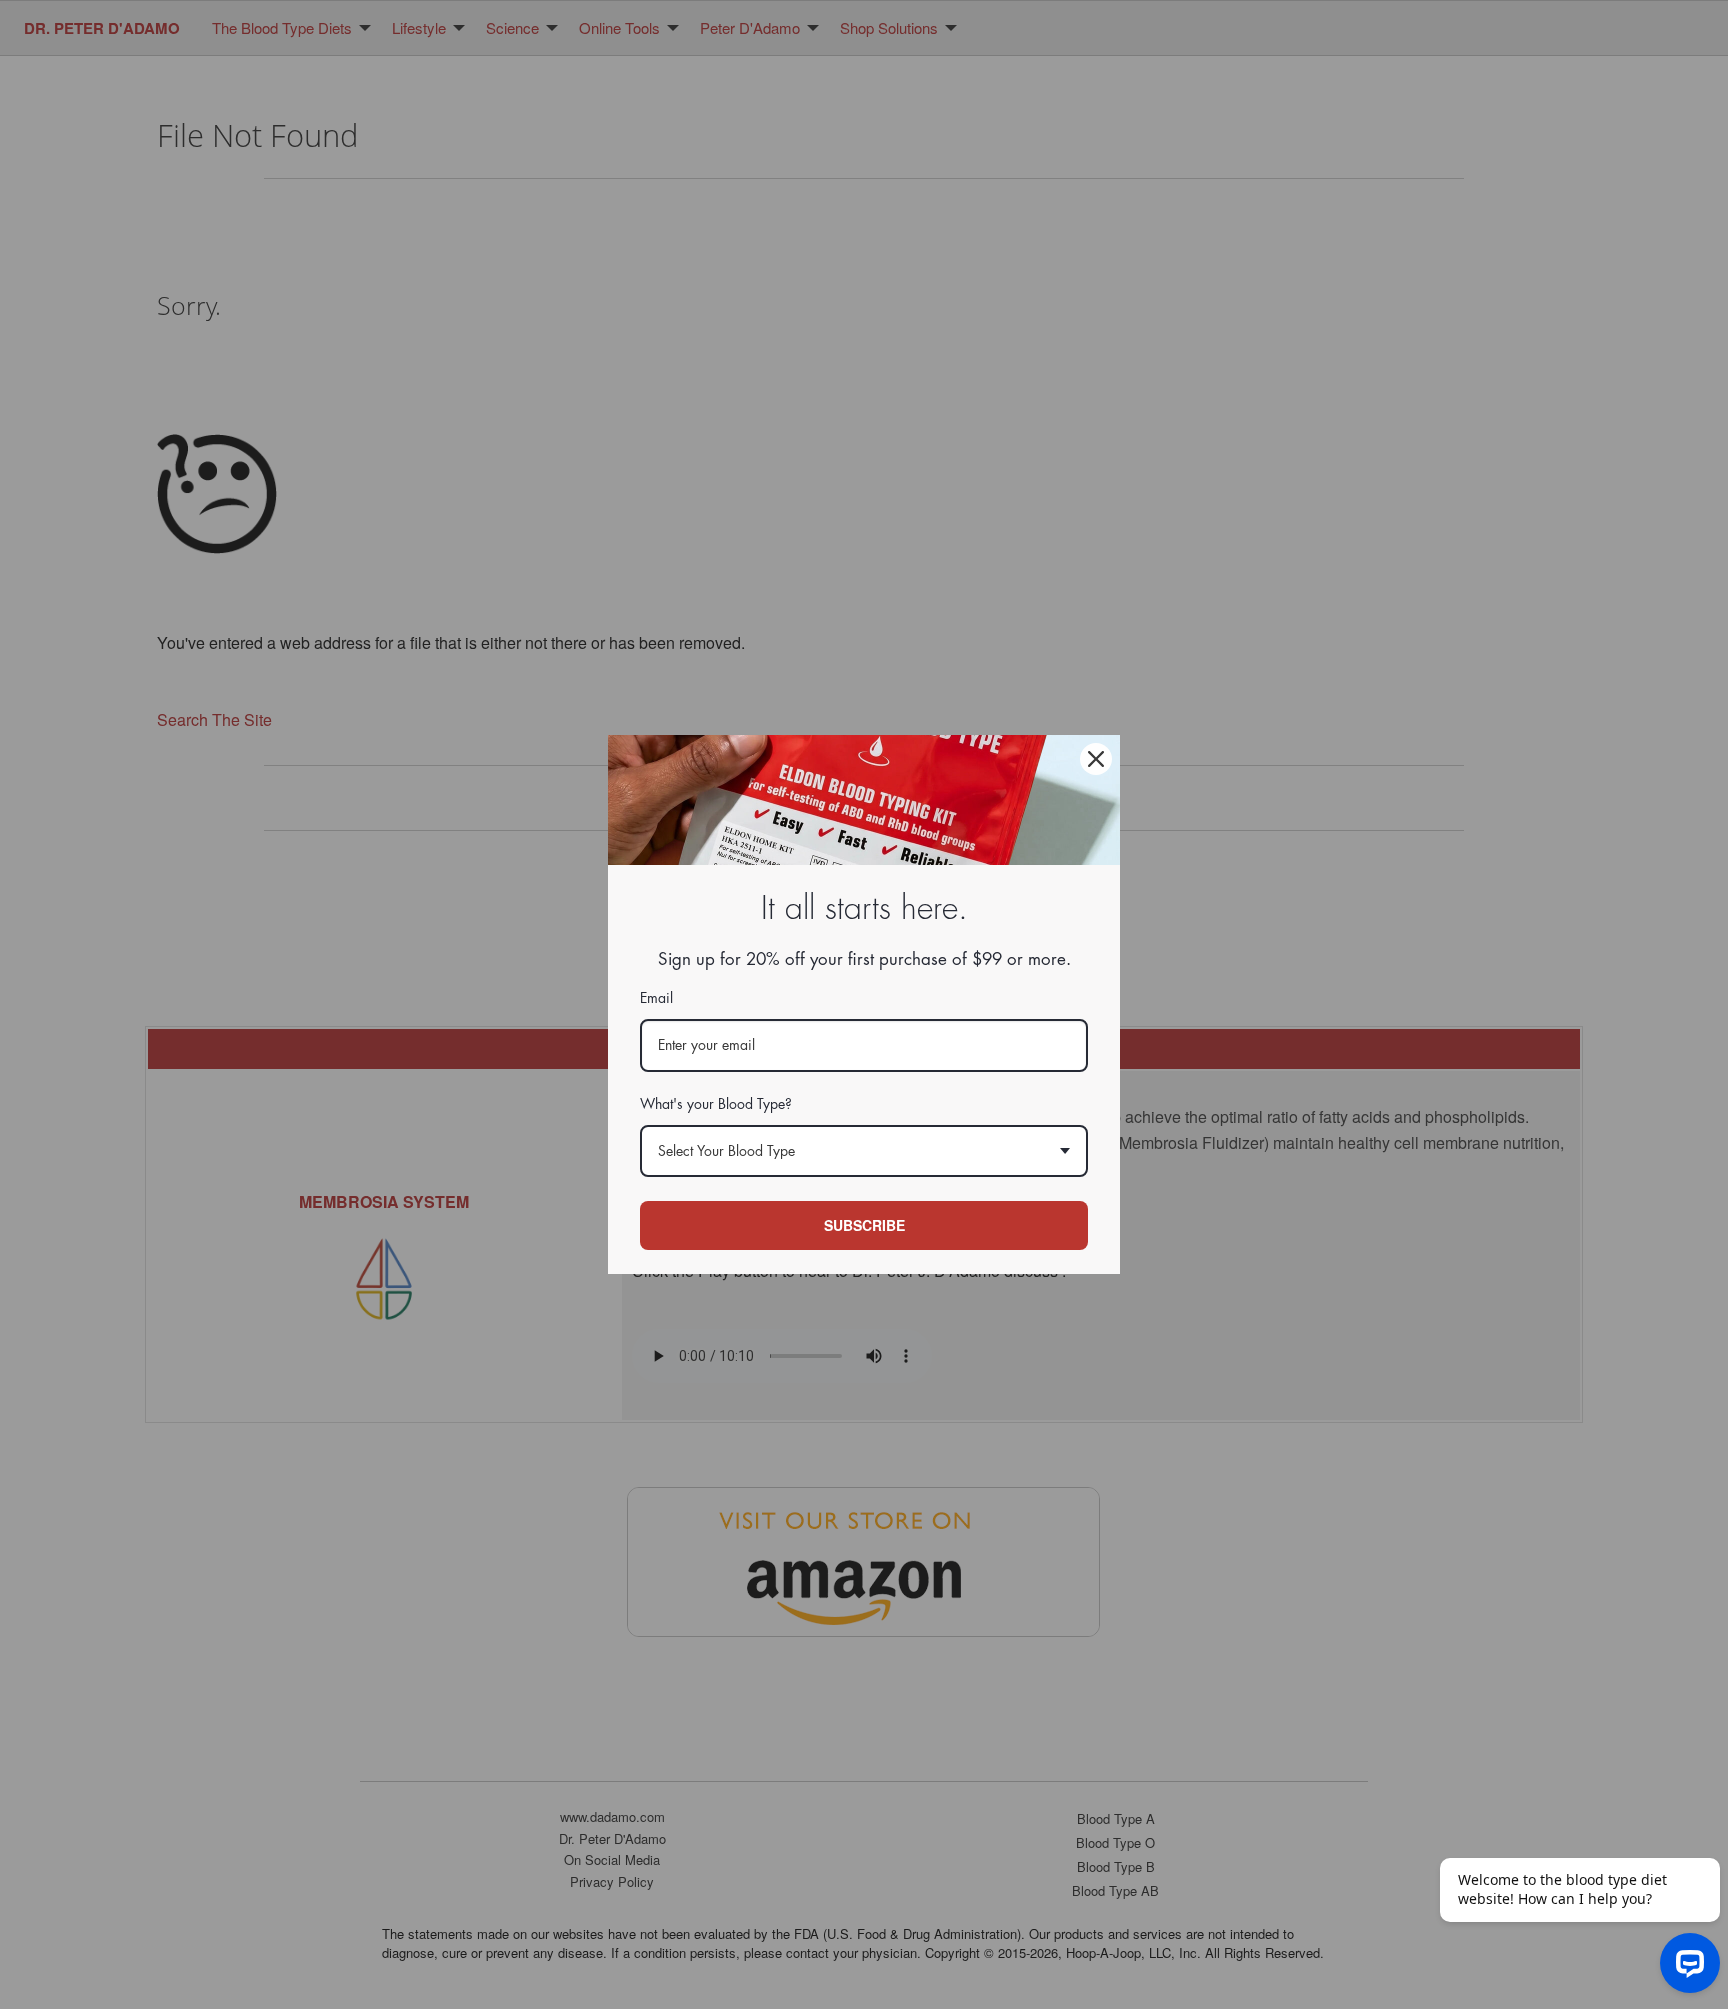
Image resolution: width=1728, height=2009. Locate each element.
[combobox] (864, 1151)
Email (656, 998)
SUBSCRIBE (864, 1225)
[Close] (1096, 759)
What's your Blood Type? (716, 1104)
